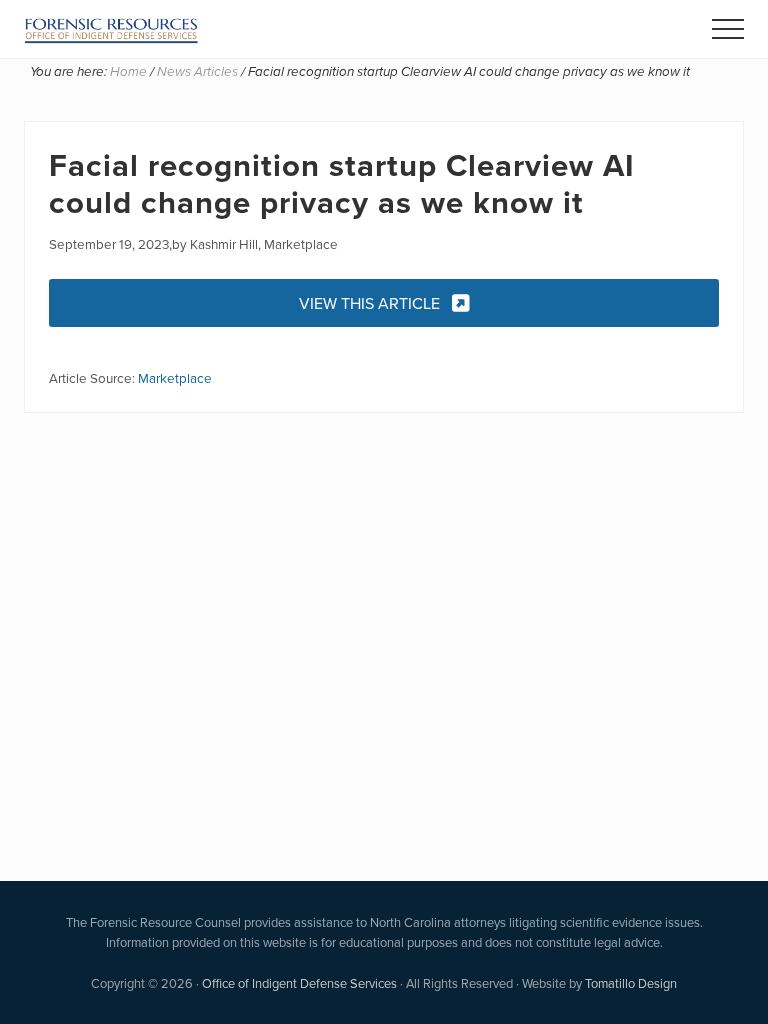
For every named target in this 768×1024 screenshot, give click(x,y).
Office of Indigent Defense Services (299, 983)
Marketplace (175, 377)
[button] (728, 29)
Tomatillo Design (631, 983)
